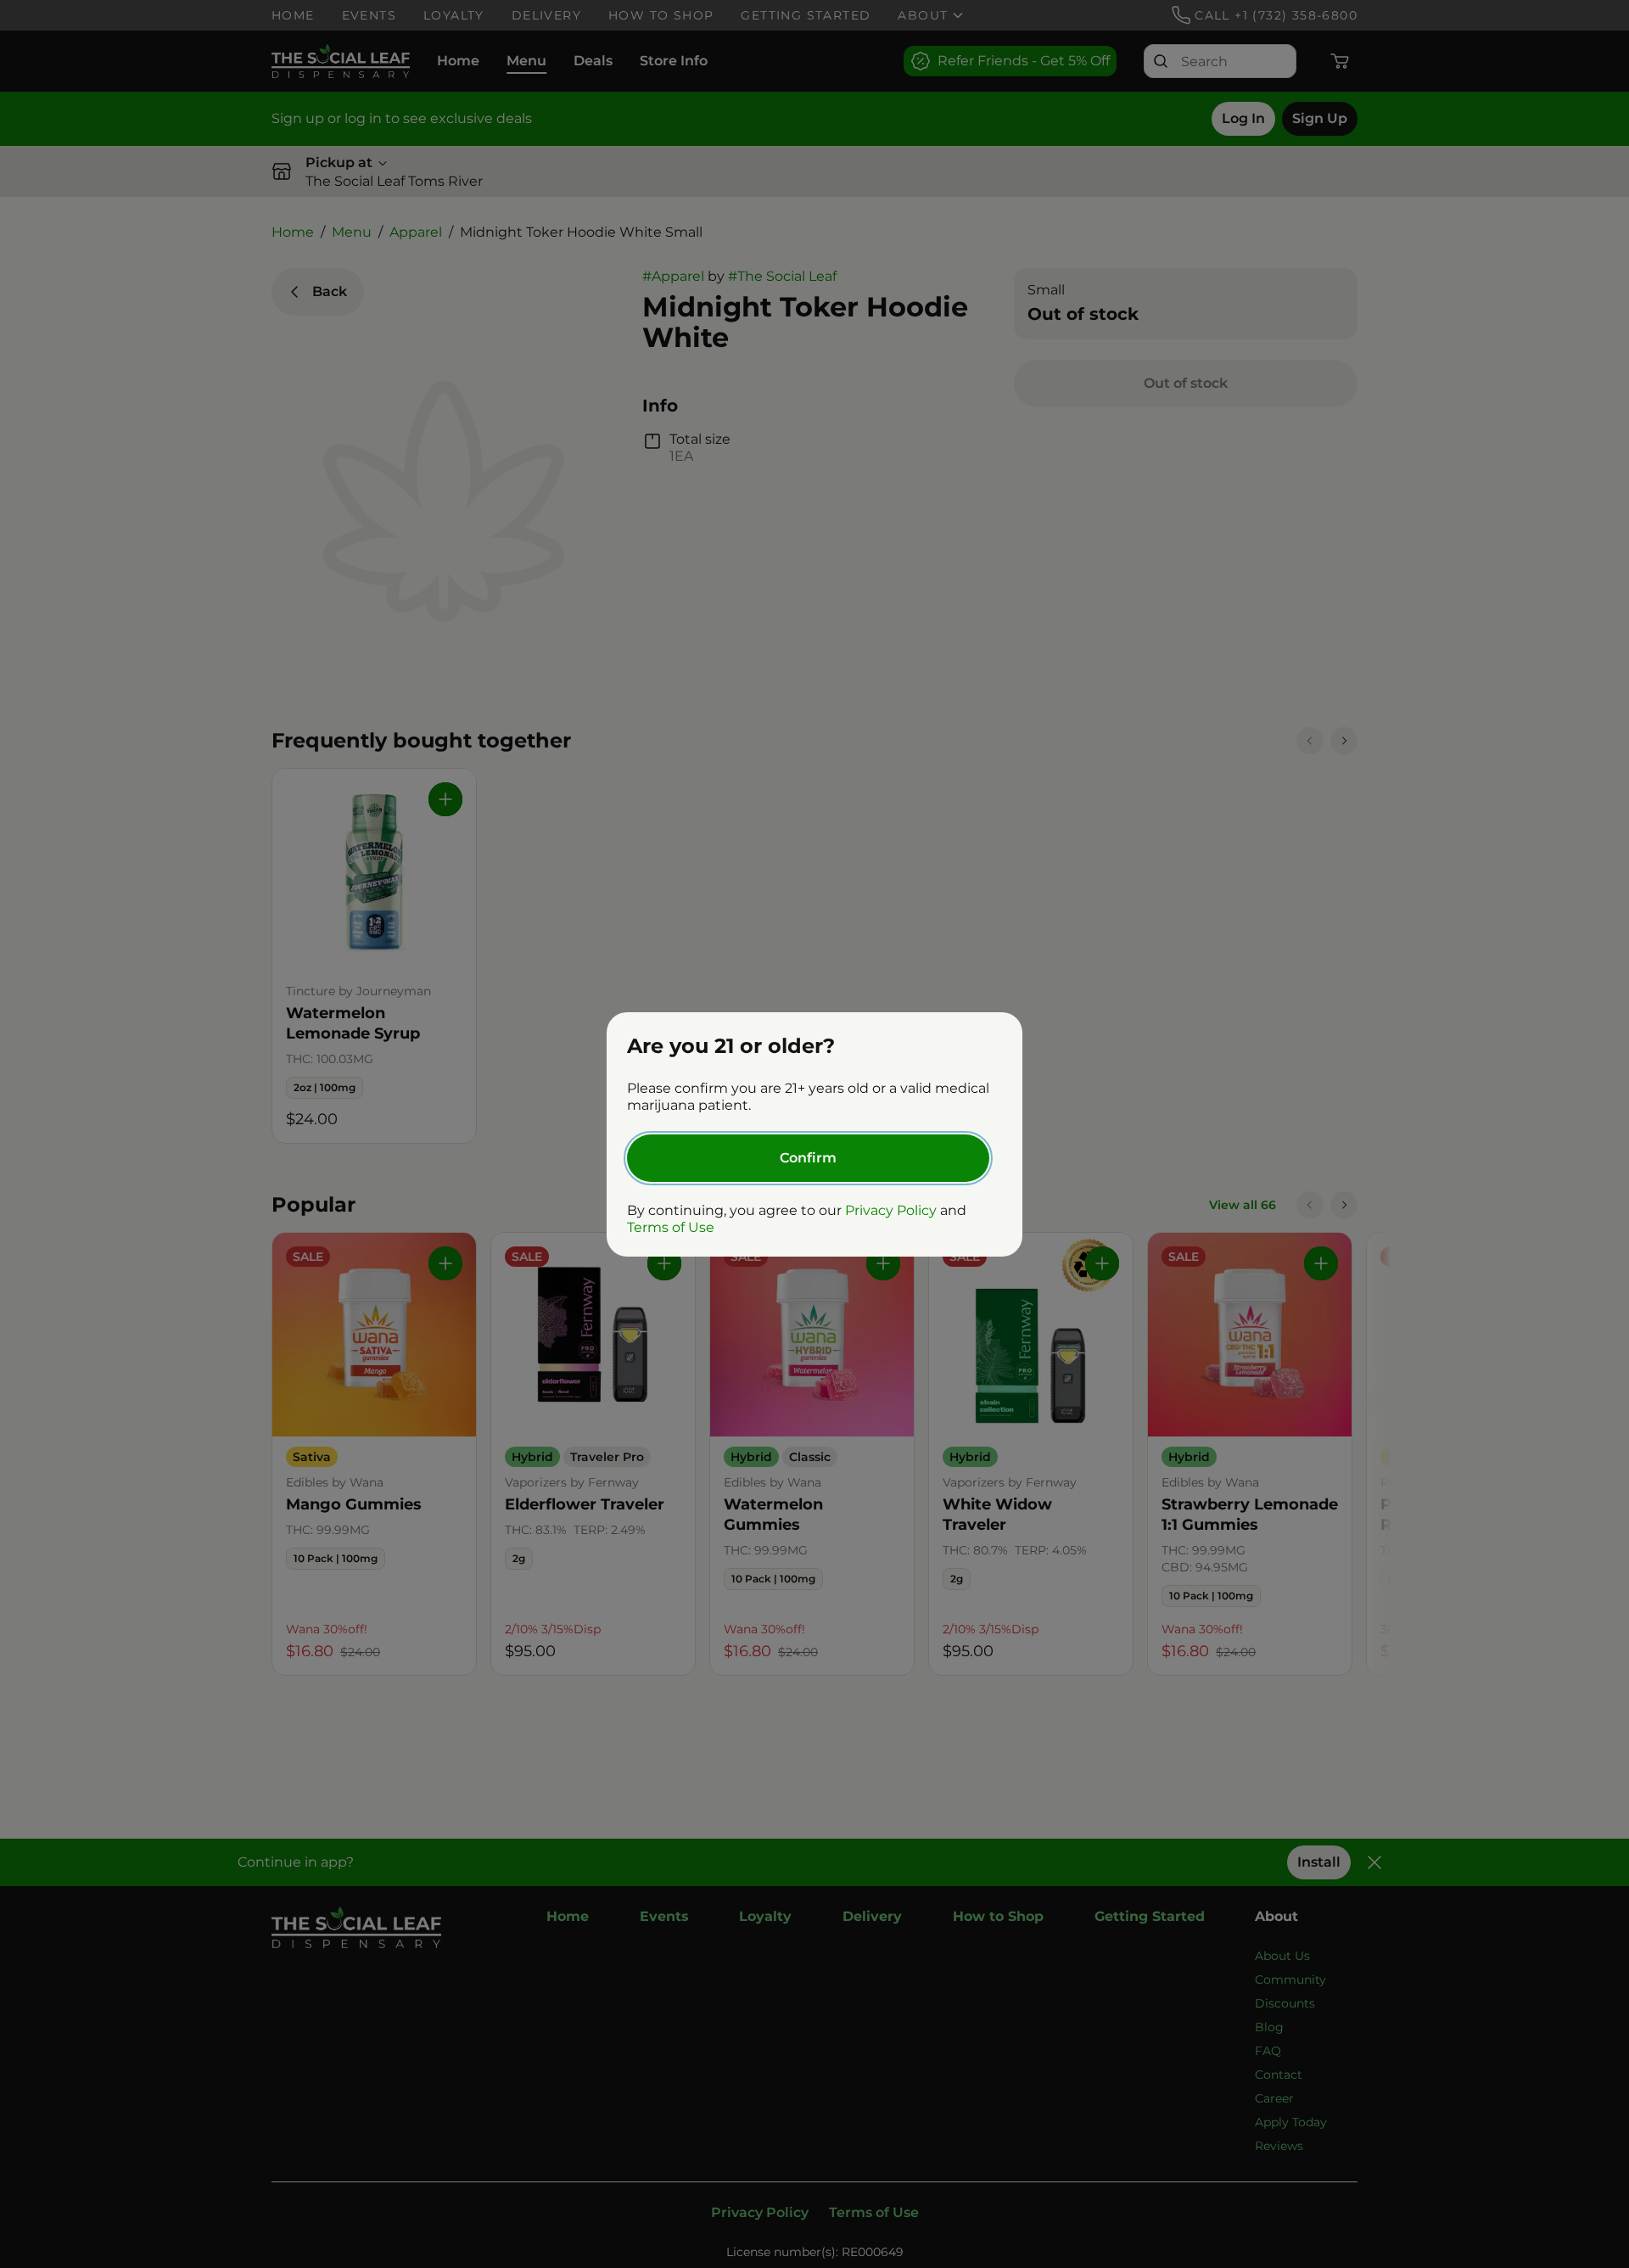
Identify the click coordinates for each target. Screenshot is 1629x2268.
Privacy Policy (891, 1210)
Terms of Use (671, 1227)
